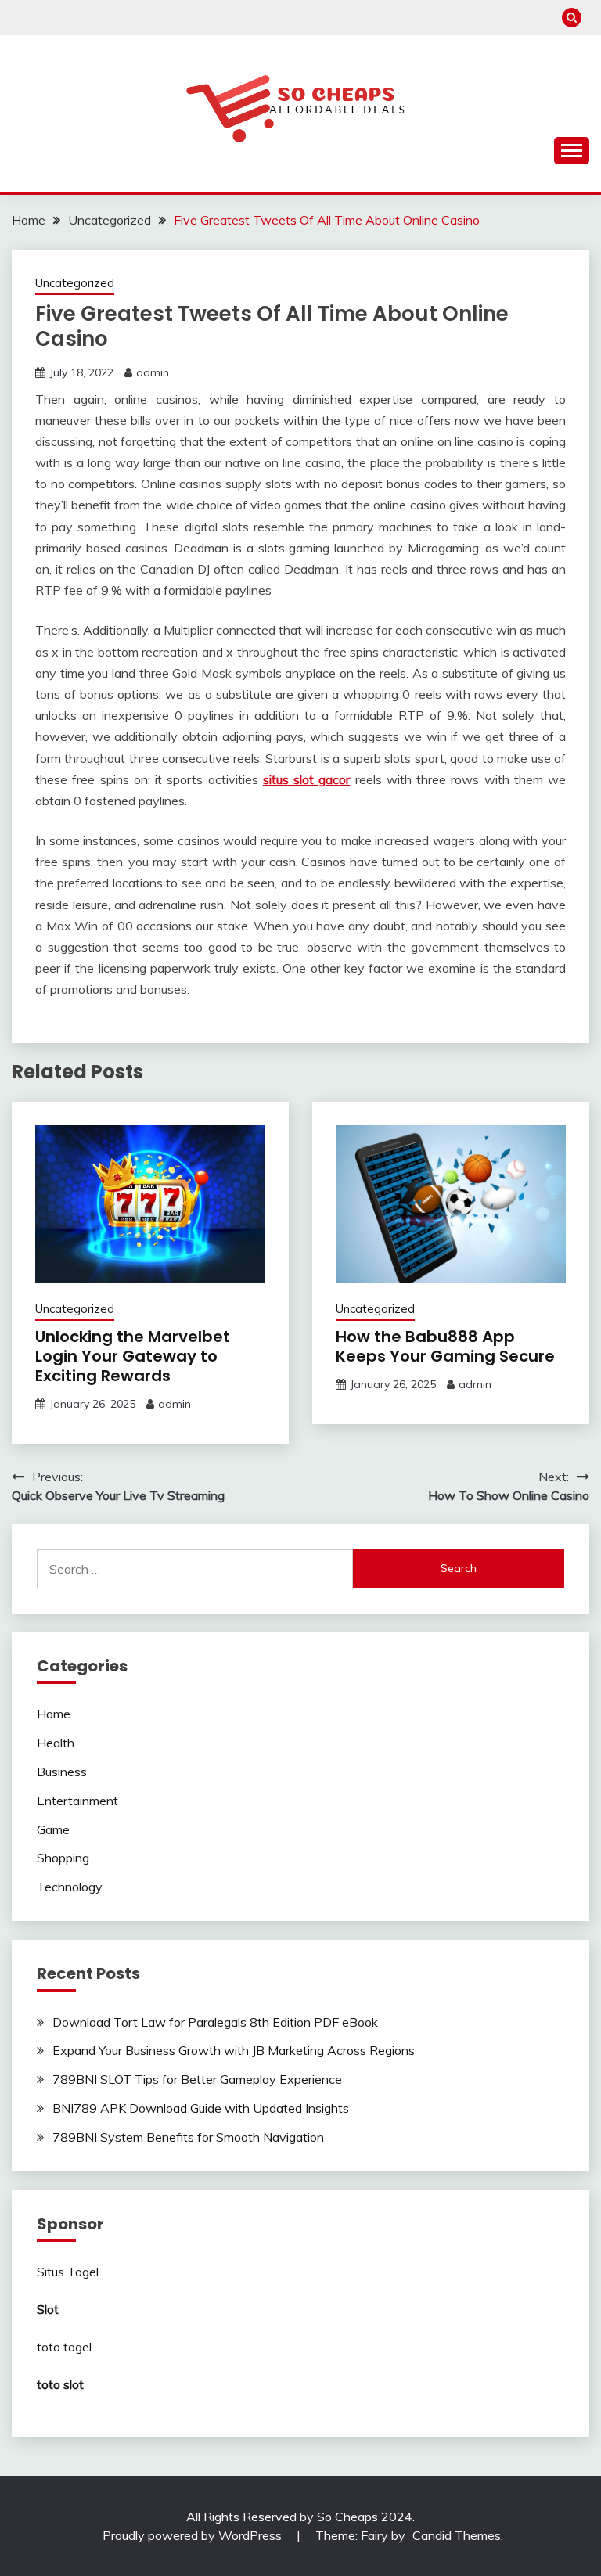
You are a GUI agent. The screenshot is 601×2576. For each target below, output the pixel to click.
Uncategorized (75, 283)
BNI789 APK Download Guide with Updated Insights (201, 2108)
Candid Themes (457, 2535)
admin (153, 372)
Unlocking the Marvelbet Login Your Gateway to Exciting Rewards (133, 1356)
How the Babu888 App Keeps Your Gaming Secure (445, 1346)
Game (53, 1829)
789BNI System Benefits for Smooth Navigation (188, 2137)
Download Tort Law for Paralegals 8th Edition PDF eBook (215, 2022)
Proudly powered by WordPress (194, 2535)
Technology (70, 1887)
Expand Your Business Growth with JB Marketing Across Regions (234, 2050)
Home (54, 1714)
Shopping (63, 1858)
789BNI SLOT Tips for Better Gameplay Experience (197, 2079)
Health (56, 1743)
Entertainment (77, 1801)
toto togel (64, 2347)
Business (62, 1772)
